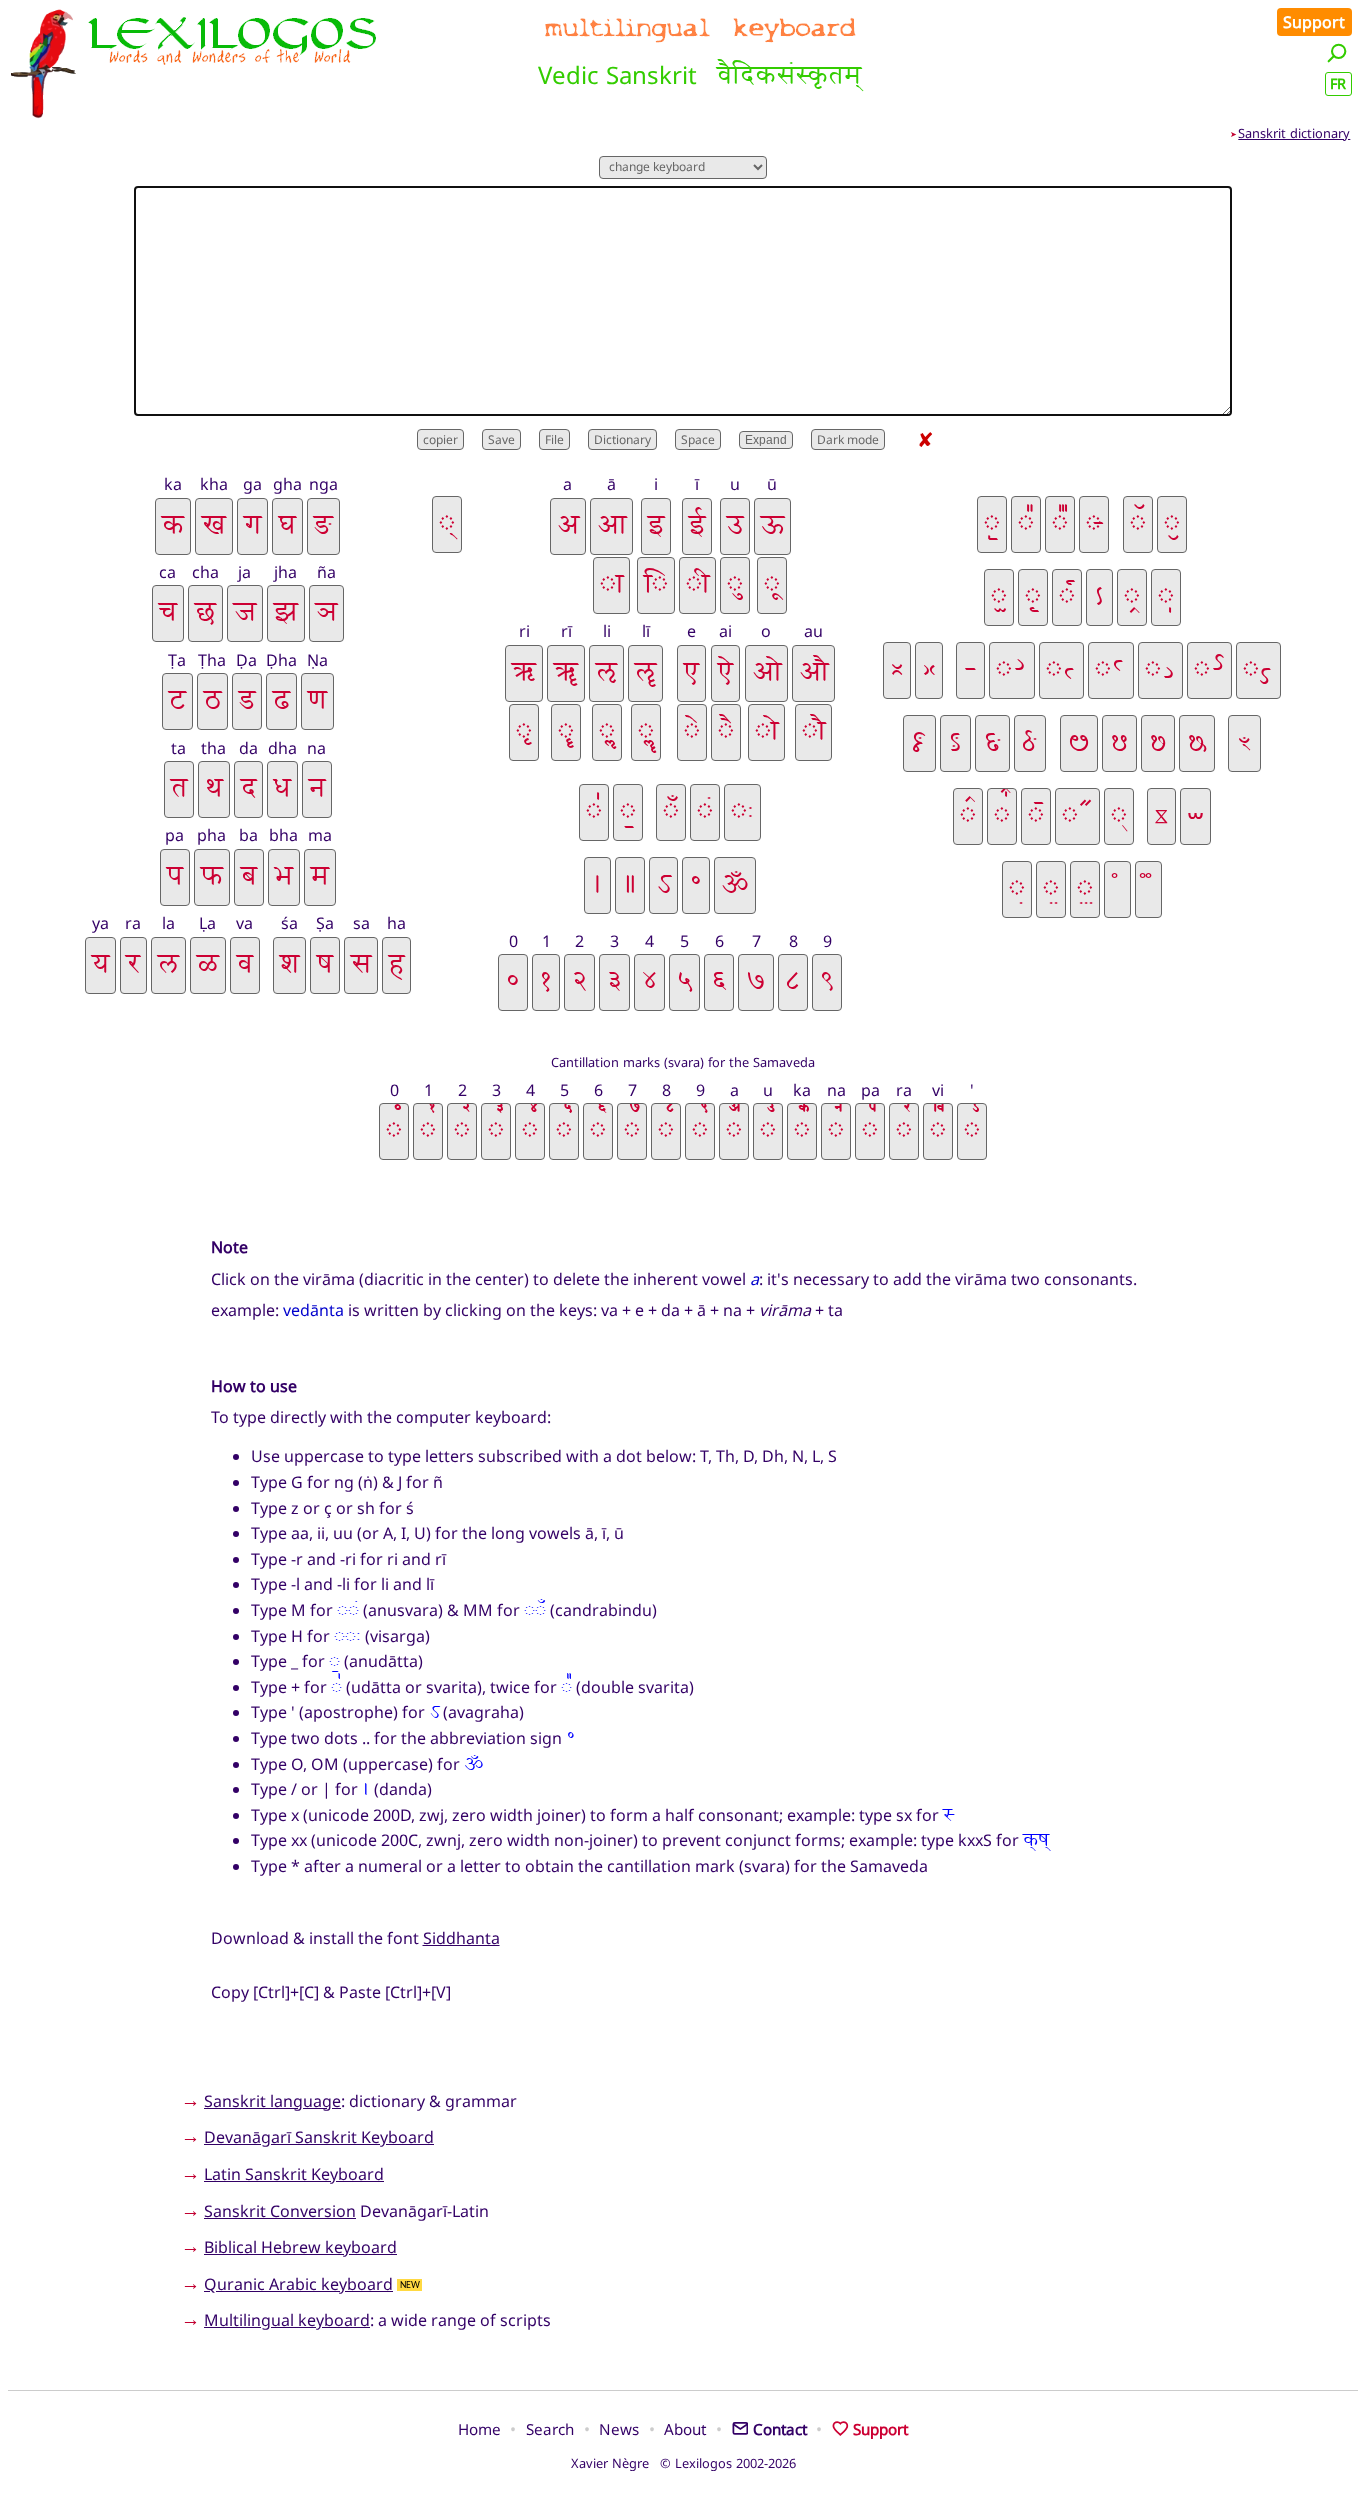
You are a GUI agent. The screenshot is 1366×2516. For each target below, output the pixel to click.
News (619, 2429)
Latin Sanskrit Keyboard (294, 2174)
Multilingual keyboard (287, 2320)
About (685, 2429)
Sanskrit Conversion (280, 2211)
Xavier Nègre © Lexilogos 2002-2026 (683, 2463)
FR (1338, 83)
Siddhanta (461, 1938)
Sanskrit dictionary (1294, 133)
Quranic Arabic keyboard (298, 2284)
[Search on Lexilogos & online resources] (1337, 52)
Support (1314, 22)
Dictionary (622, 439)
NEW (410, 2285)
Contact (780, 2429)
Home (479, 2429)
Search (550, 2429)
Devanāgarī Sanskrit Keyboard (319, 2137)
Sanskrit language (272, 2101)
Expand (766, 440)
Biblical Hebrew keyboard (300, 2247)
